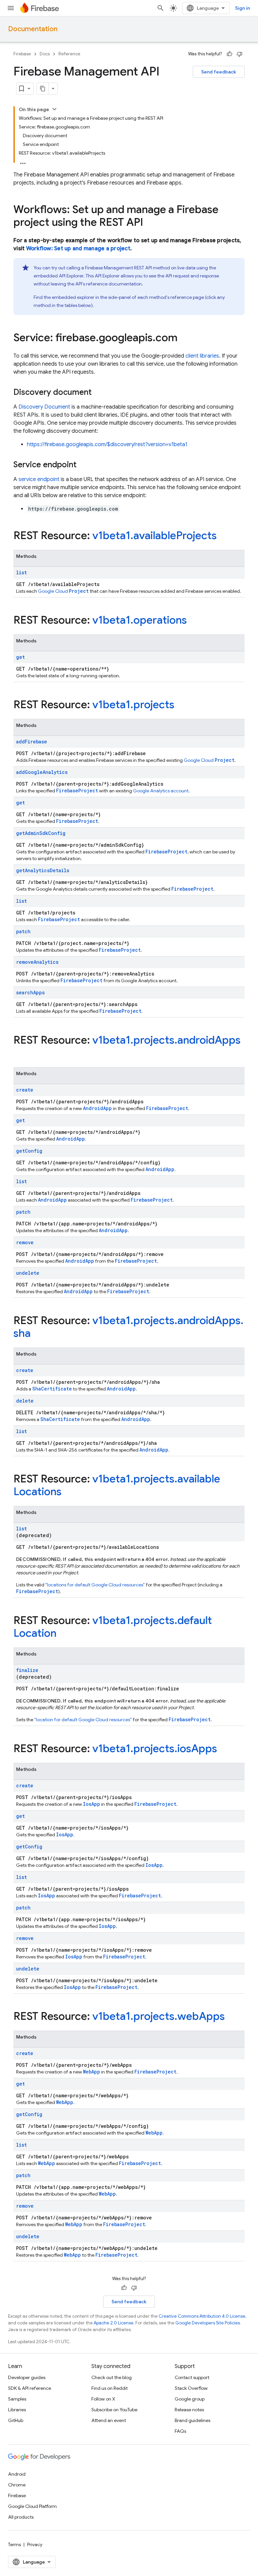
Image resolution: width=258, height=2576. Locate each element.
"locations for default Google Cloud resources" (95, 1585)
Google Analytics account (161, 791)
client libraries (202, 356)
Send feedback (219, 72)
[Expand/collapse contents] (54, 109)
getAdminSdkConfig (41, 833)
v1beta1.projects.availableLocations (117, 1485)
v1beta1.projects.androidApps (166, 1040)
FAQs (180, 2431)
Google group (190, 2399)
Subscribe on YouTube (114, 2410)
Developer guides (27, 2377)
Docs (45, 54)
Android (17, 2474)
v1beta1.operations (140, 620)
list (21, 572)
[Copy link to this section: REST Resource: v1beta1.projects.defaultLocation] (63, 1634)
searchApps (30, 992)
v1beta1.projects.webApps (159, 2016)
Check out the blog (112, 2377)
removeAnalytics (37, 962)
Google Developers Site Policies (208, 2323)
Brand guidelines (192, 2420)
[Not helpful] (240, 54)
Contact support (192, 2377)
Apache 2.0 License (114, 2323)
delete (25, 1401)
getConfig (29, 1151)
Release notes (189, 2410)
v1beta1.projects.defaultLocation (113, 1627)
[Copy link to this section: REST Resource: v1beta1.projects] (181, 705)
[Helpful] (229, 54)
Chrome (17, 2485)
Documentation (33, 29)
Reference (69, 54)
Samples (17, 2399)
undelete (28, 1273)
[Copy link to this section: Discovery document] (98, 393)
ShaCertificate (52, 1389)
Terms (14, 2544)
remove (25, 1242)
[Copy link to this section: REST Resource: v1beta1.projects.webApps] (231, 2017)
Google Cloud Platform (32, 2506)
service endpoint (39, 479)
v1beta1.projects (133, 704)
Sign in (243, 8)
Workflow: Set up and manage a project (78, 249)
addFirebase (32, 742)
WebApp (92, 2072)
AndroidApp (97, 1108)
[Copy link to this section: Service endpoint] (83, 465)
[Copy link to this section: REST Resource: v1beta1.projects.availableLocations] (68, 1492)
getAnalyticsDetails (43, 870)
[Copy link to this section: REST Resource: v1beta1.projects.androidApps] (20, 1054)
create (25, 1090)
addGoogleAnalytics (42, 772)
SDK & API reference (30, 2388)
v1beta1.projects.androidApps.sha (128, 1327)
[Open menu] (11, 8)
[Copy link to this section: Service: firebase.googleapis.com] (184, 338)
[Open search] (161, 8)
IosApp (92, 1804)
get (20, 657)
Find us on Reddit (110, 2388)
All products (21, 2517)
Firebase (22, 54)
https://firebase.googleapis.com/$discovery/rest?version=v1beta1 (107, 444)
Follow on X (103, 2399)
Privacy (35, 2544)
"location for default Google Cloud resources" (83, 1720)
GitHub (16, 2420)
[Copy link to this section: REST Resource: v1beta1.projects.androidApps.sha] (37, 1334)
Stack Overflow (191, 2388)
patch (23, 931)
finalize (27, 1670)
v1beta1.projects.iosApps (155, 1748)
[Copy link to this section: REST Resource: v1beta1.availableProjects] (223, 536)
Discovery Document (44, 407)
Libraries (17, 2410)
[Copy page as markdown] (43, 89)
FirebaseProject (77, 791)
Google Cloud (63, 591)
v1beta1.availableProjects (155, 535)
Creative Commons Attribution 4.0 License (202, 2316)
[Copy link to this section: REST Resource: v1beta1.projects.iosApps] (224, 1749)
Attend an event (109, 2420)
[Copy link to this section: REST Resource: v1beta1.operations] (193, 621)
